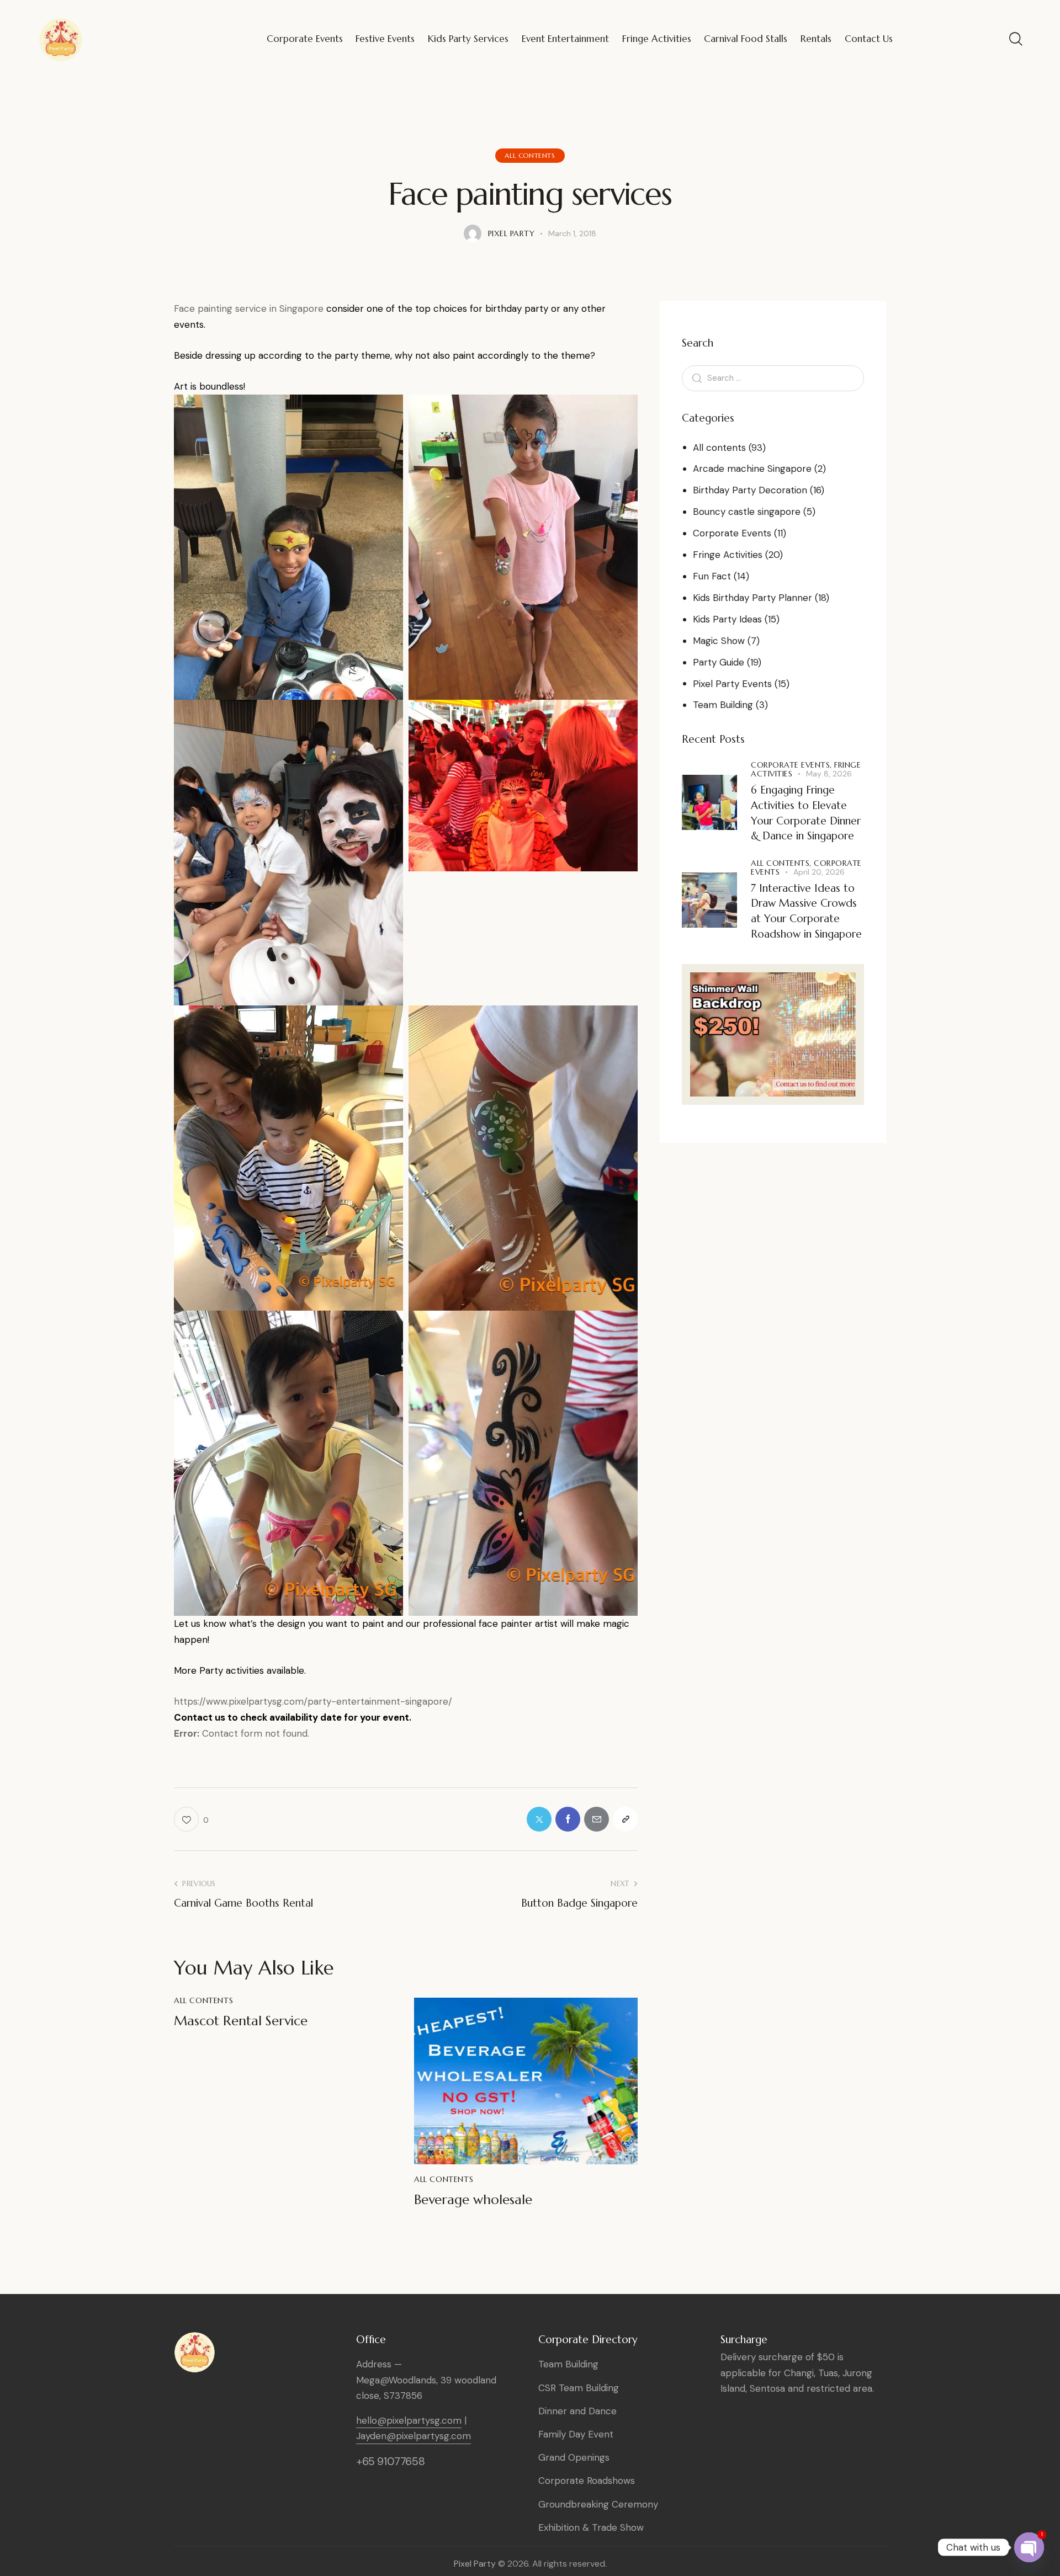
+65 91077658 (390, 2461)
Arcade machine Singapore (752, 469)
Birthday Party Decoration (750, 490)
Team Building (723, 705)
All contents (530, 155)
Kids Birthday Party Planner (752, 598)
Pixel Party (475, 2564)
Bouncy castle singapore (747, 512)
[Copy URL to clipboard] (625, 1819)
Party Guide (719, 662)
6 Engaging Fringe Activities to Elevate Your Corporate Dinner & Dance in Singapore (806, 813)
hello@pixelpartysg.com (409, 2420)
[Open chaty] (1029, 2547)
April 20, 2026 (819, 872)
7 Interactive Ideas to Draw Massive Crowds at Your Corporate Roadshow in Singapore (806, 911)
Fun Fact (712, 576)
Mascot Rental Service (241, 2021)
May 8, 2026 (829, 774)
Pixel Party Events (732, 684)
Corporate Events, (793, 765)
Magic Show (719, 641)
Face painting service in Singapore (249, 308)
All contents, (782, 863)
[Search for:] (773, 377)
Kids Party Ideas (727, 619)
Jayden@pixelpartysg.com (414, 2436)
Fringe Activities (728, 555)
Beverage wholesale (473, 2200)
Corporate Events (732, 533)
